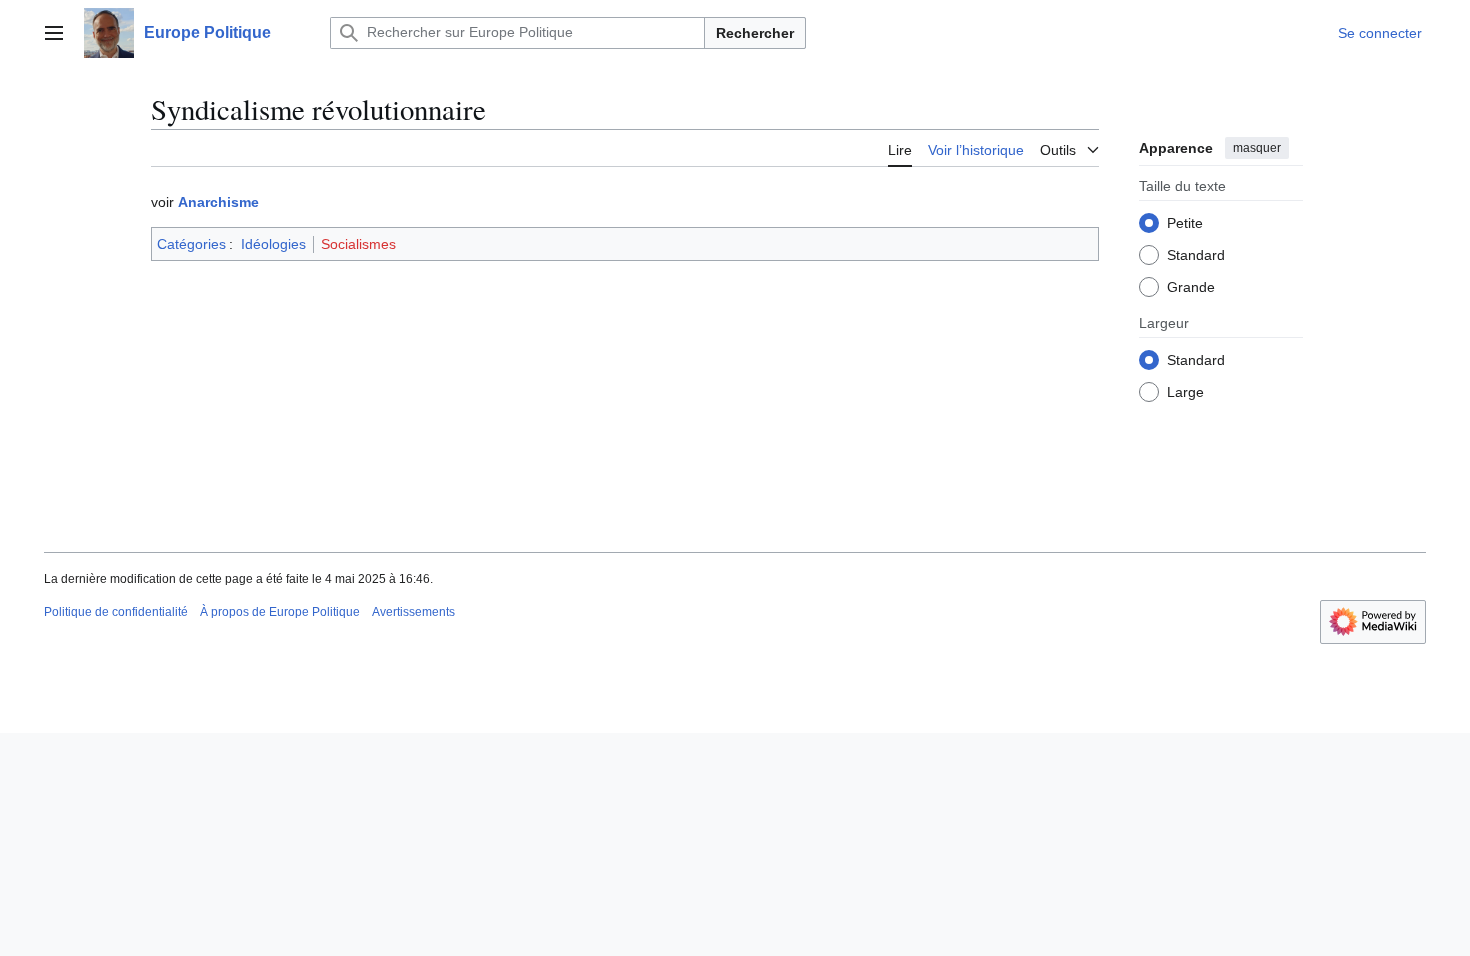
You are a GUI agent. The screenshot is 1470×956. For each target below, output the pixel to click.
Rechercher (755, 33)
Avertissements (413, 612)
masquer (1257, 148)
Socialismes (358, 244)
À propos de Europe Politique (280, 612)
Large (1185, 392)
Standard (1196, 255)
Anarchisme (218, 202)
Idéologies (273, 244)
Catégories (191, 244)
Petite (1185, 223)
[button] (54, 33)
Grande (1191, 287)
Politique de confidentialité (116, 612)
